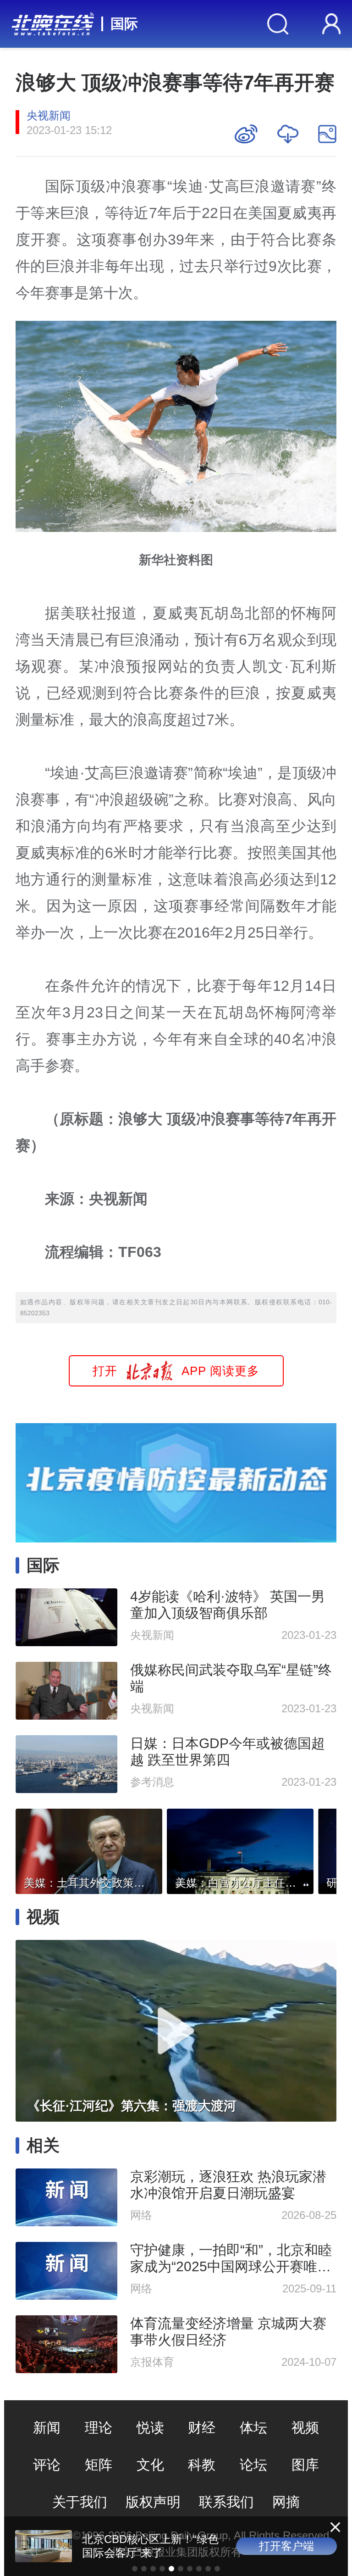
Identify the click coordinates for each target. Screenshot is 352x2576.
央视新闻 (49, 115)
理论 (99, 2428)
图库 (305, 2465)
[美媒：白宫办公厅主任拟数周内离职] (240, 1849)
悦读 (150, 2428)
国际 (124, 24)
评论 (47, 2465)
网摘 (286, 2502)
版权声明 (153, 2502)
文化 (150, 2465)
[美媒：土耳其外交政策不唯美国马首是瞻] (89, 1849)
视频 (305, 2428)
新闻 (47, 2428)
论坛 (253, 2465)
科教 (202, 2465)
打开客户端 (286, 2546)
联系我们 (226, 2502)
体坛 (253, 2428)
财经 (202, 2428)
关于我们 (80, 2502)
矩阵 (99, 2465)
